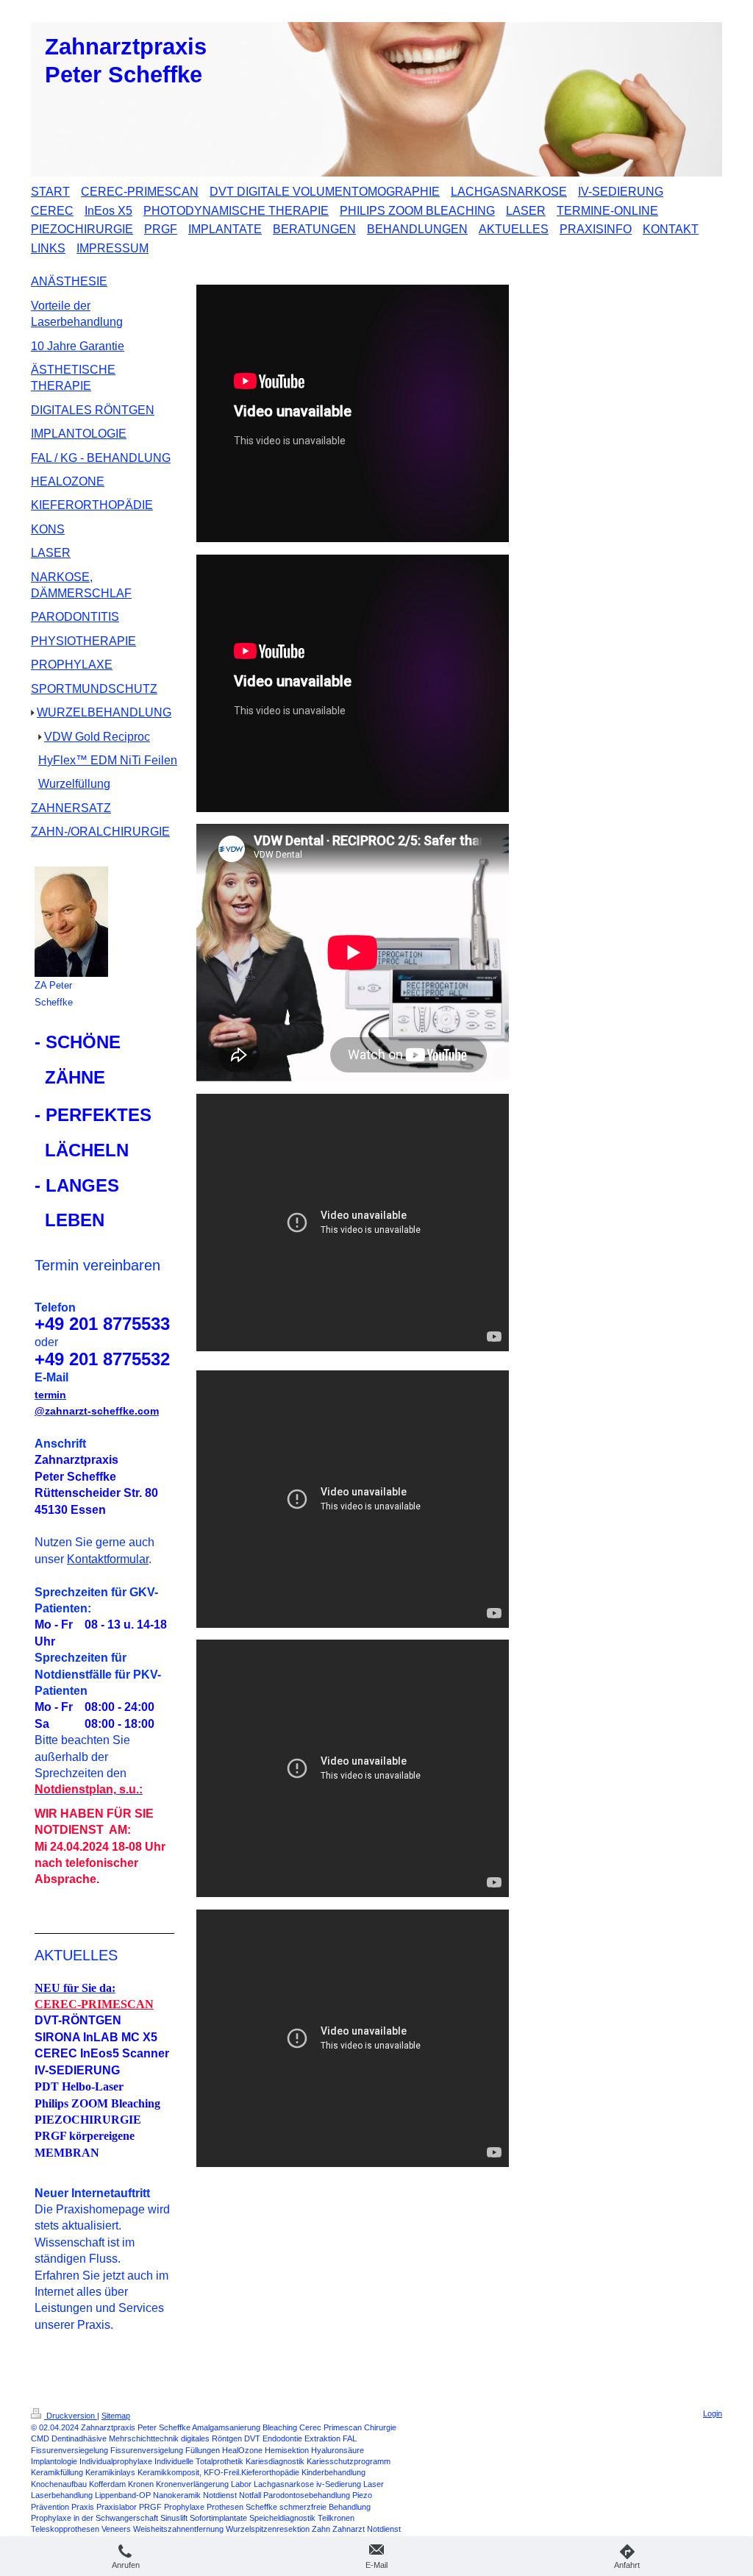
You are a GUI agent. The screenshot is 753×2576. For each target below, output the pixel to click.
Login (713, 2413)
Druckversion (71, 2416)
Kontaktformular (108, 1559)
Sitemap (116, 2416)
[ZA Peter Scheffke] (71, 922)
